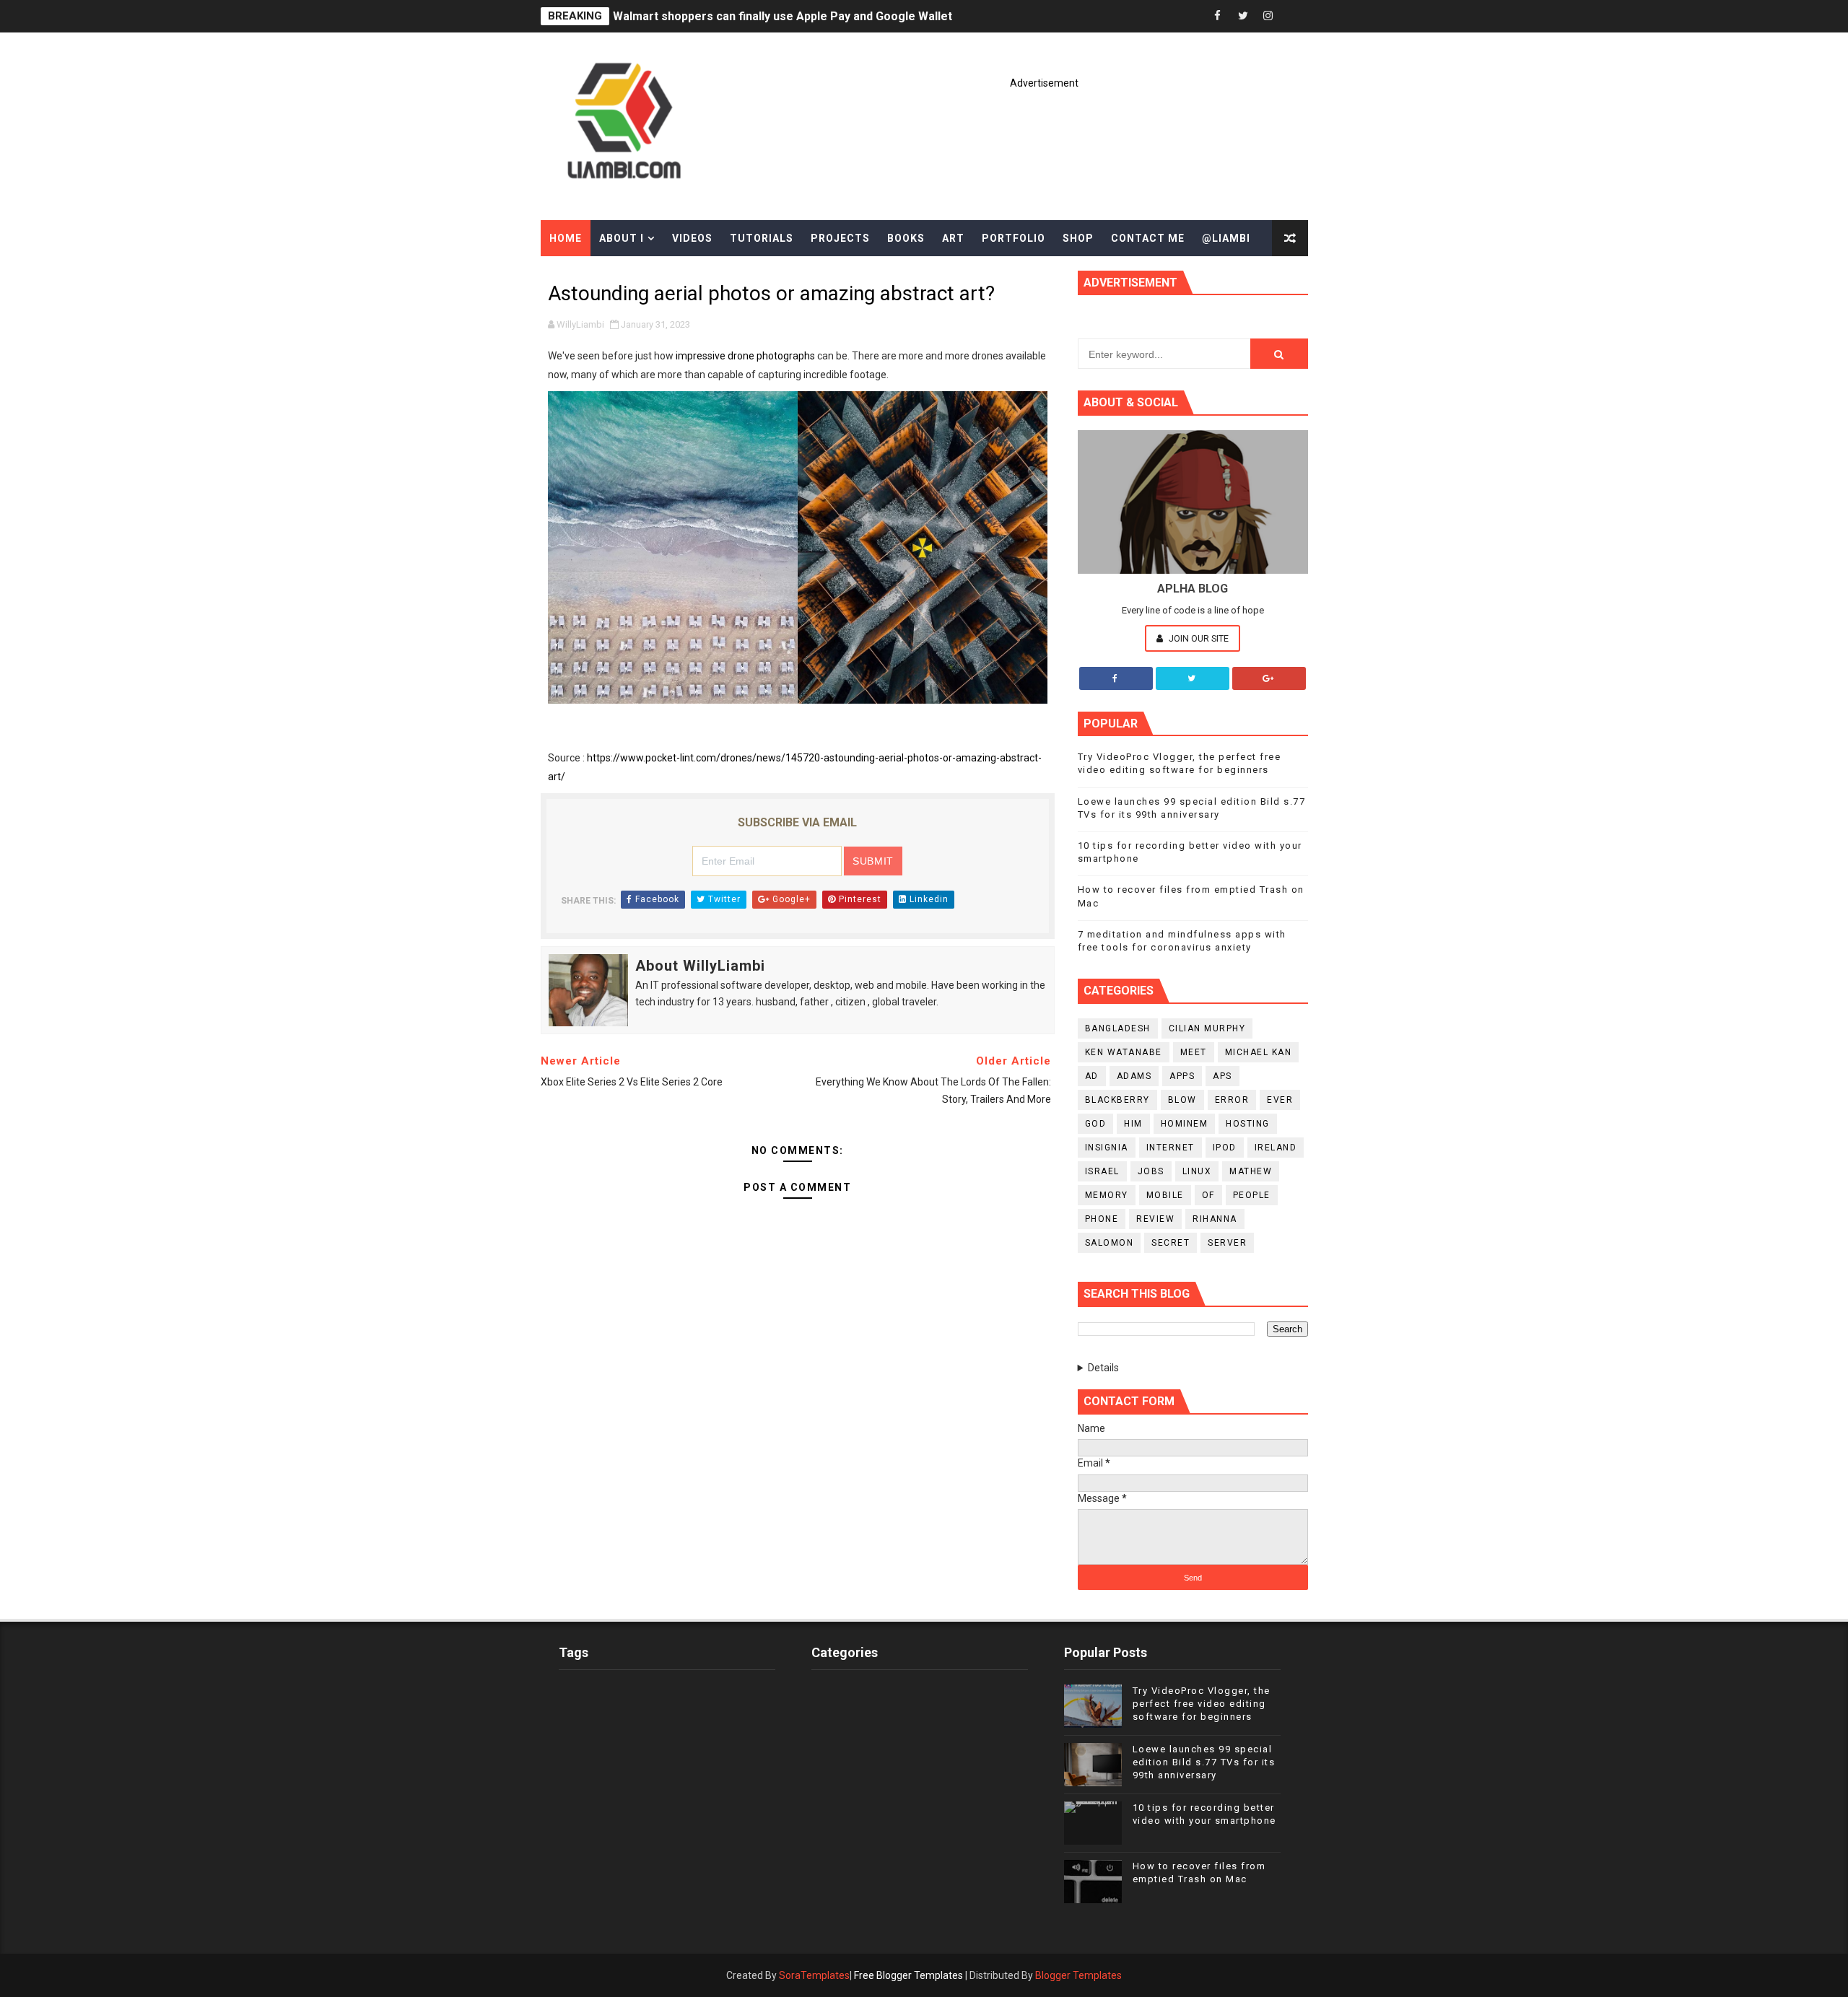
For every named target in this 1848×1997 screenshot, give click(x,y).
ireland (1276, 1148)
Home (566, 238)
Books (906, 238)
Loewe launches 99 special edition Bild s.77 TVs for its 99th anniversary (1204, 1762)
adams (1134, 1076)
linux (1197, 1171)
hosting (1248, 1124)
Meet (1194, 1052)
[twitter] (1243, 16)
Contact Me (1148, 238)
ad (1092, 1076)
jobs (1151, 1171)
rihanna (1215, 1219)
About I (622, 238)
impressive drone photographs (745, 356)
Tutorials (762, 238)
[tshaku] (1294, 16)
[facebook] (1218, 16)
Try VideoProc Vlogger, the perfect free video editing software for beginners (1202, 1704)
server (1227, 1243)
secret (1171, 1243)
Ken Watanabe (1124, 1052)
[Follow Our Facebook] (1116, 678)
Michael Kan (1259, 1052)
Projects (840, 238)
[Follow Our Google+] (1269, 678)
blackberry (1117, 1100)
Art (953, 238)
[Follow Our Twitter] (1193, 678)
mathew (1251, 1171)
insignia (1107, 1148)
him (1133, 1124)
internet (1171, 1148)
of (1208, 1195)
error (1232, 1100)
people (1252, 1195)
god (1096, 1124)
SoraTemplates (814, 1975)
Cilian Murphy (1207, 1028)
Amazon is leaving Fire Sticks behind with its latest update (771, 16)
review (1155, 1219)
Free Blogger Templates (908, 1975)
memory (1107, 1195)
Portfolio (1014, 238)
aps (1222, 1076)
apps (1182, 1076)
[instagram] (1268, 16)
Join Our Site (1198, 638)
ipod (1225, 1148)
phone (1102, 1219)
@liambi (1226, 238)
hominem (1185, 1124)
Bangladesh (1118, 1028)
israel (1102, 1171)
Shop (1078, 238)
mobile (1165, 1195)
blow (1182, 1100)
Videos (692, 238)
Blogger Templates (1078, 1975)
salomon (1110, 1243)
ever (1280, 1100)
